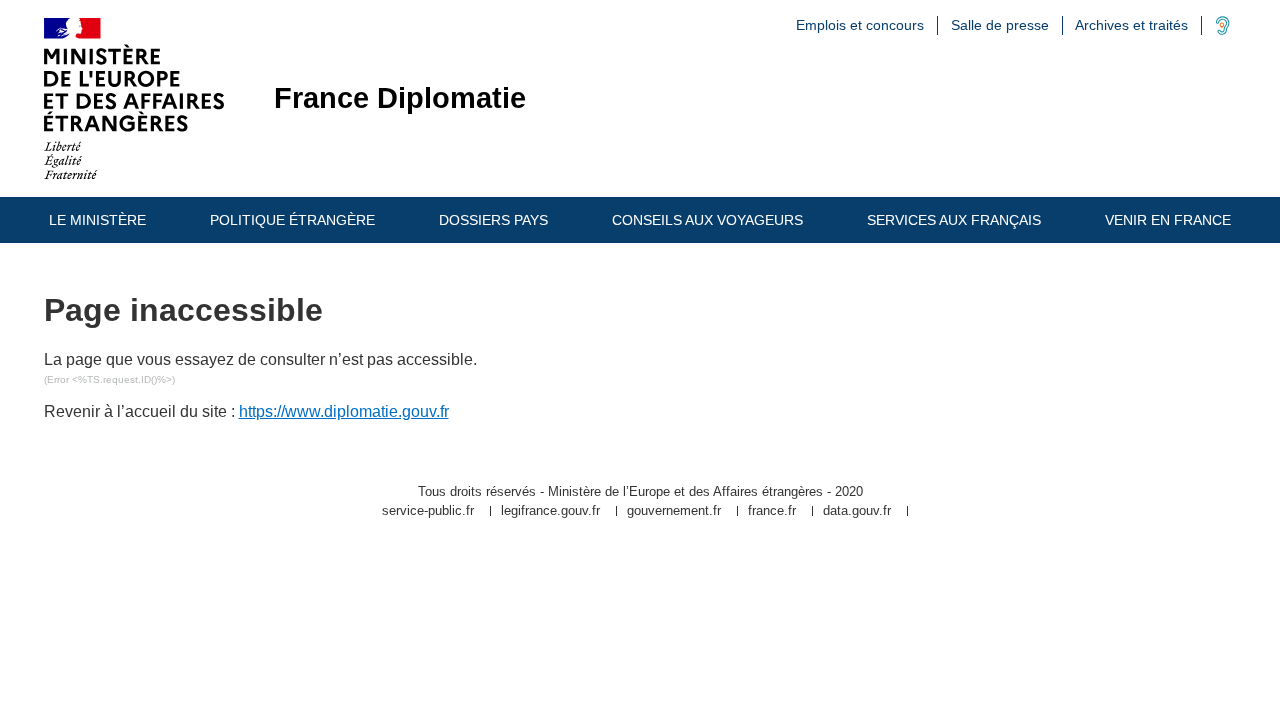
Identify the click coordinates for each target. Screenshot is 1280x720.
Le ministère (97, 220)
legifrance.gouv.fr (550, 511)
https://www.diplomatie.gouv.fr (344, 411)
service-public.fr (428, 511)
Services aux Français (954, 220)
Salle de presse (1000, 25)
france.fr (772, 511)
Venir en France (1168, 220)
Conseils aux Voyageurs (707, 220)
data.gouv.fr (857, 511)
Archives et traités (1131, 25)
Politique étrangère (292, 220)
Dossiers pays (493, 220)
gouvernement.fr (674, 511)
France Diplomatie (400, 98)
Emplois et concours (860, 25)
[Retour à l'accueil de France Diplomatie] (134, 98)
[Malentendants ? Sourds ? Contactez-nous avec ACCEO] (1222, 30)
